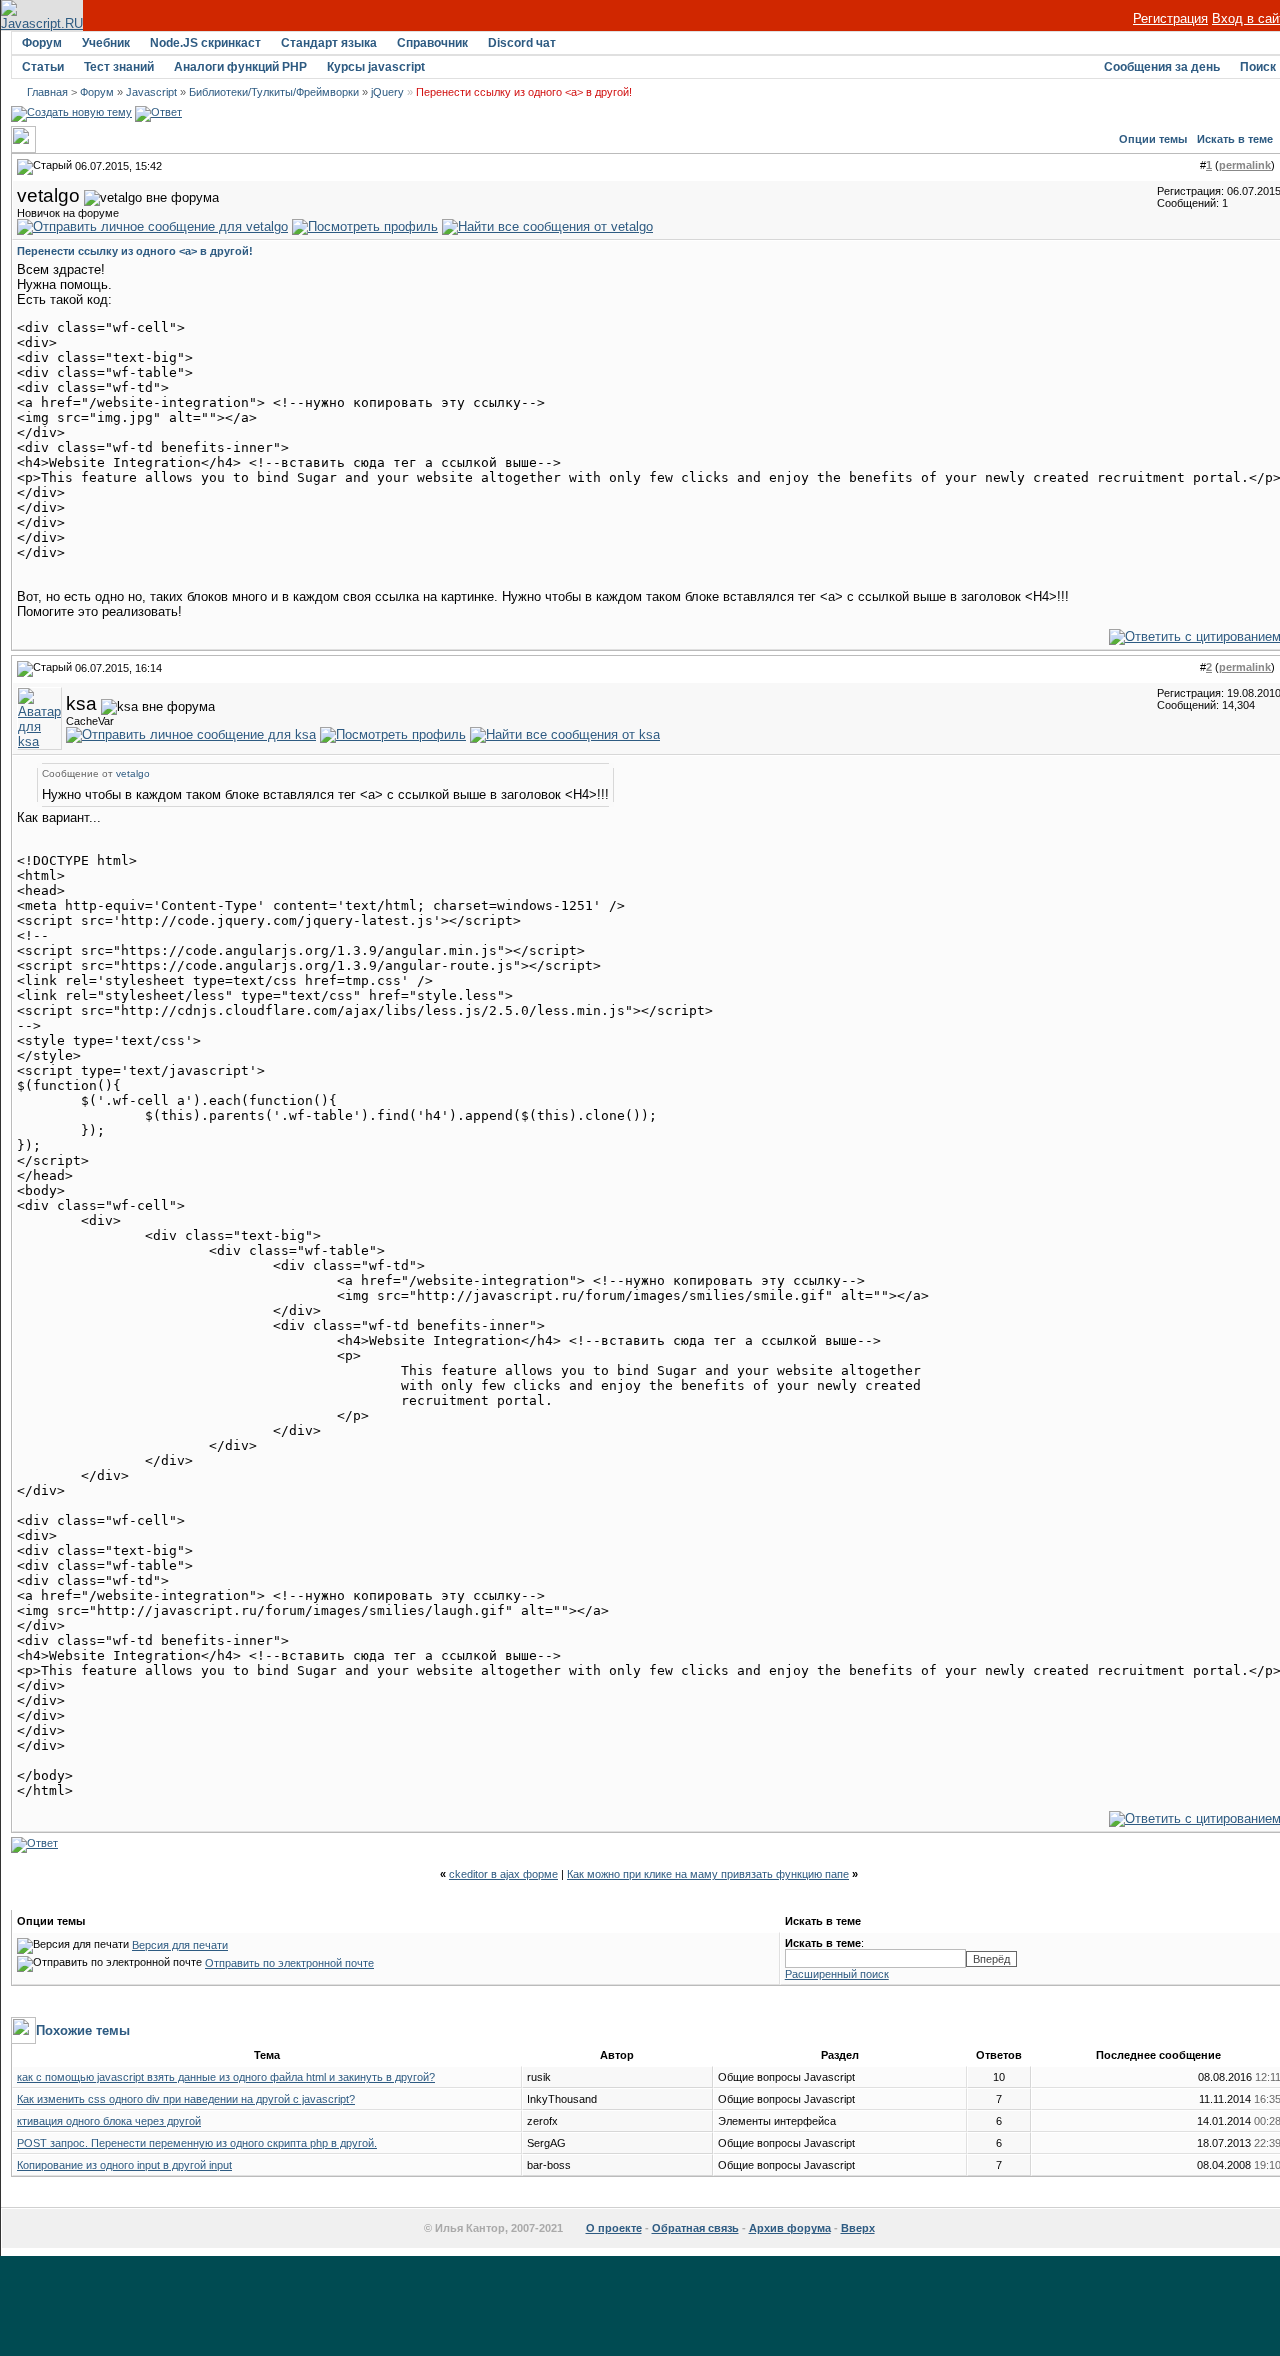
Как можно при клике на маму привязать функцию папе (708, 1874)
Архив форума (790, 2228)
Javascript (151, 92)
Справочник (432, 43)
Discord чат (522, 43)
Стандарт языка (329, 43)
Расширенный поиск (837, 1974)
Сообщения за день (1162, 67)
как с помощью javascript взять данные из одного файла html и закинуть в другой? (226, 2077)
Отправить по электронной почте (289, 1963)
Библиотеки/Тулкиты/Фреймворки (274, 92)
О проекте (614, 2228)
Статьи (43, 67)
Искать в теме (1235, 139)
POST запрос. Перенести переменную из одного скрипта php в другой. (197, 2143)
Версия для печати (180, 1945)
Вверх (858, 2228)
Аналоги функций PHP (240, 67)
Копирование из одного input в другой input (124, 2165)
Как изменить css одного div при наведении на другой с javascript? (186, 2099)
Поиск (1258, 67)
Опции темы (1153, 139)
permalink (1245, 165)
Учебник (106, 43)
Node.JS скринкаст (205, 43)
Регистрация (1170, 18)
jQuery (387, 92)
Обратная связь (695, 2228)
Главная (47, 92)
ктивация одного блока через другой (109, 2121)
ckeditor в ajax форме (503, 1874)
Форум (42, 43)
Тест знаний (119, 67)
